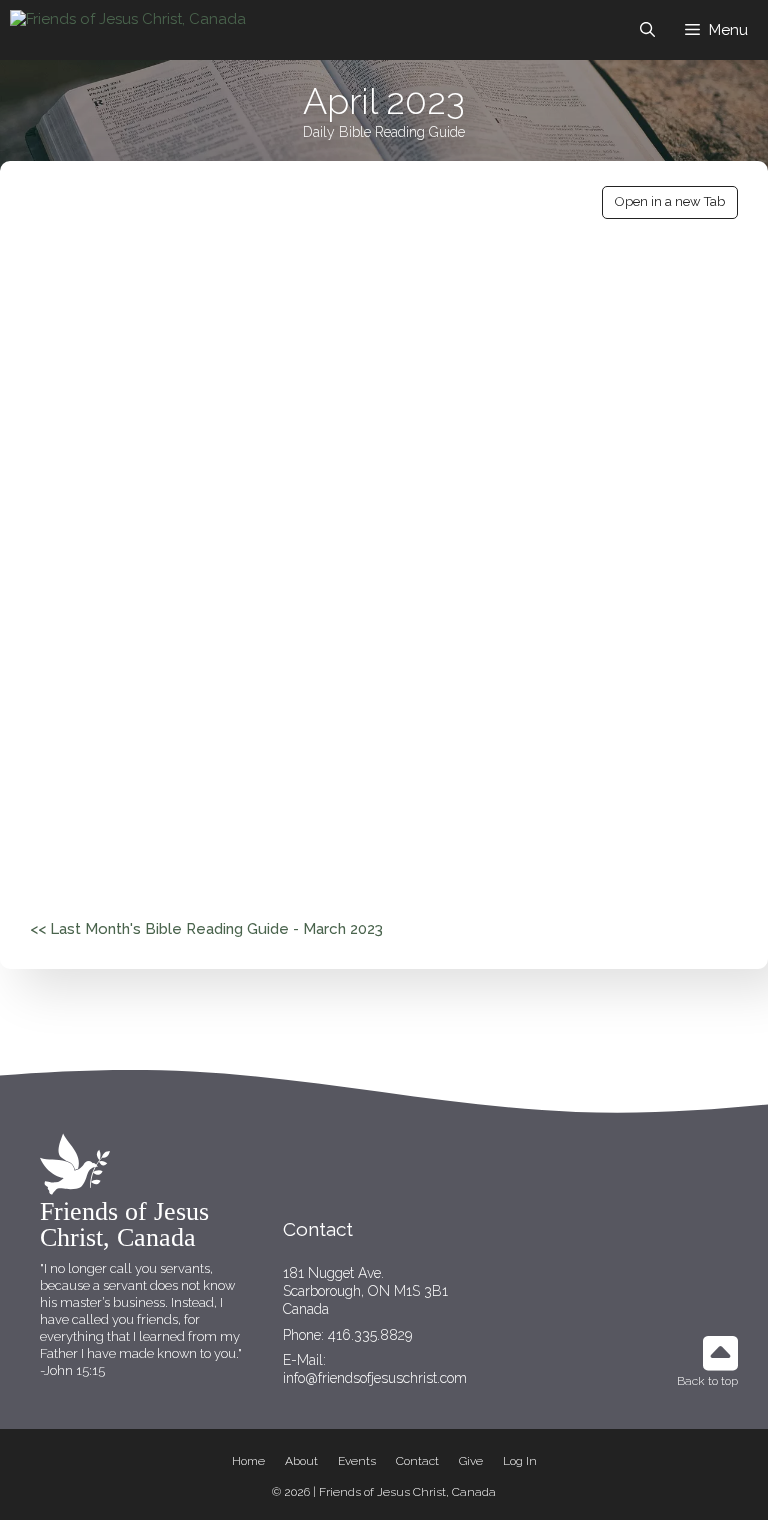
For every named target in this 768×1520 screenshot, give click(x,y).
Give (471, 1461)
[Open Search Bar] (647, 30)
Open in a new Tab (670, 201)
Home (248, 1461)
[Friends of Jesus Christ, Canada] (128, 30)
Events (357, 1461)
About (301, 1461)
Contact (417, 1461)
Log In (520, 1461)
